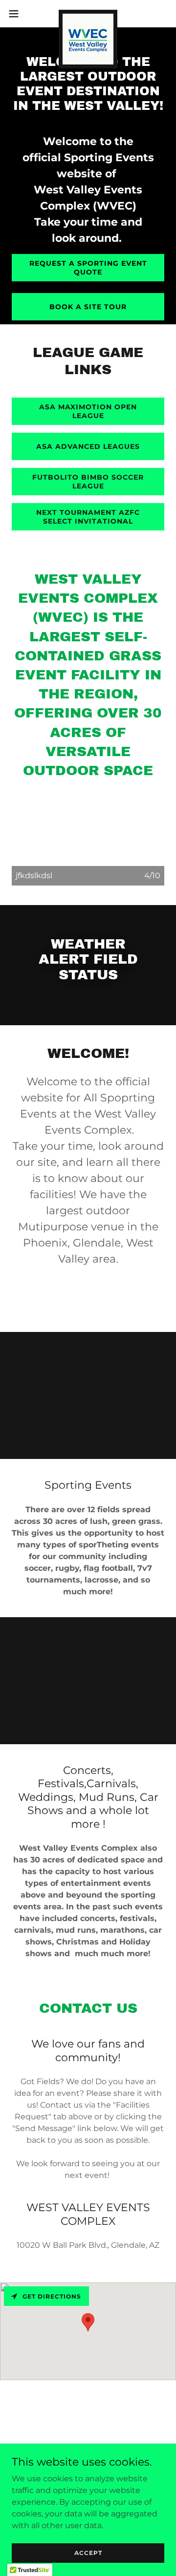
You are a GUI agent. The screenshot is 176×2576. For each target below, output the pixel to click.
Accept (88, 2553)
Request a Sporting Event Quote (88, 268)
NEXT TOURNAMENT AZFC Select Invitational (88, 517)
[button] (17, 14)
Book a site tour (88, 307)
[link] (88, 14)
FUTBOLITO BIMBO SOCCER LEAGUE (88, 482)
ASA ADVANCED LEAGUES (88, 446)
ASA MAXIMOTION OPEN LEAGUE (88, 411)
